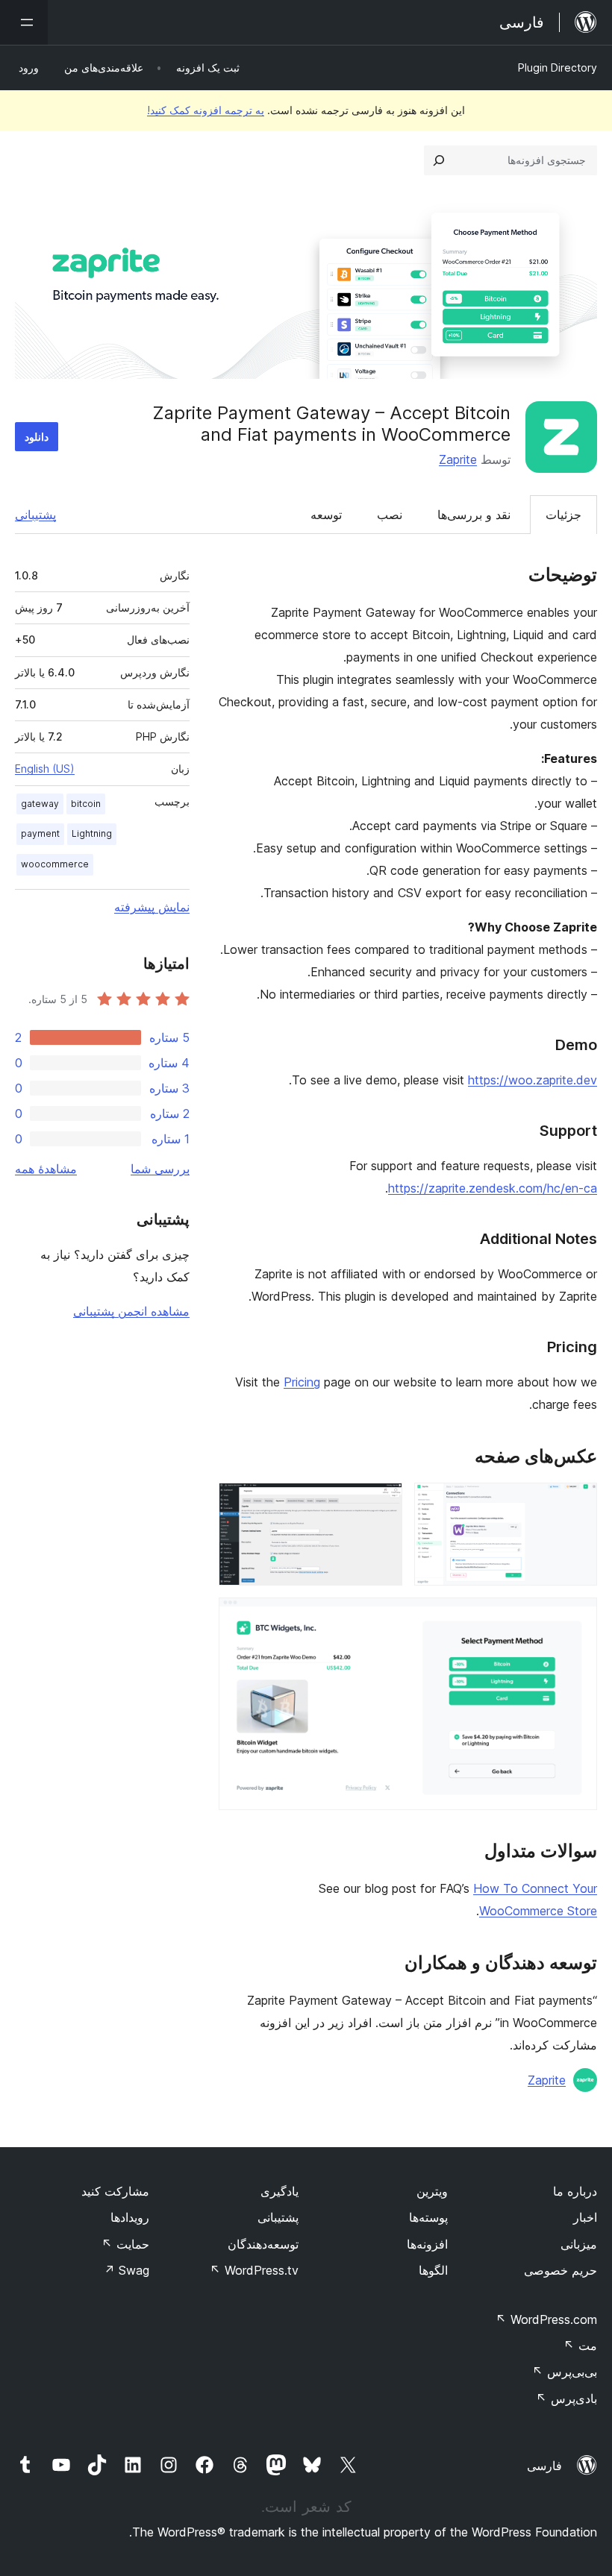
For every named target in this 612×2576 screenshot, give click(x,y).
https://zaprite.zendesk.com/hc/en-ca (493, 1188)
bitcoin (86, 804)
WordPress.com (546, 2319)
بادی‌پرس (566, 2398)
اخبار (585, 2217)
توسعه (326, 515)
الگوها (433, 2270)
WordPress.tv (254, 2270)
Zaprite (458, 459)
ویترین (432, 2191)
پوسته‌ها (428, 2217)
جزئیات (563, 515)
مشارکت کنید (115, 2191)
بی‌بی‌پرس (565, 2372)
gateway (40, 804)
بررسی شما (160, 1169)
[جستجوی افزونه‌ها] (439, 160)
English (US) (45, 769)
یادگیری (280, 2191)
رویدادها (130, 2217)
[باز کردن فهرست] (24, 22)
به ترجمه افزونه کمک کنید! (206, 110)
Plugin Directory (558, 67)
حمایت (125, 2244)
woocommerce (55, 864)
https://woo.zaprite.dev (533, 1080)
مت (580, 2346)
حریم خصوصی (561, 2270)
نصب (390, 515)
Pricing (302, 1382)
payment (40, 833)
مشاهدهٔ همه (46, 1169)
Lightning (92, 833)
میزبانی (579, 2244)
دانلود (37, 437)
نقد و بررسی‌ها (474, 515)
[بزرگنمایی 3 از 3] (577, 1618)
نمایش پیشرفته (152, 907)
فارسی (544, 2466)
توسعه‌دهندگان (263, 2244)
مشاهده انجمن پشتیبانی (131, 1311)
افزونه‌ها (427, 2244)
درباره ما (575, 2191)
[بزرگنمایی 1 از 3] (577, 1503)
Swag (127, 2270)
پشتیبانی (35, 515)
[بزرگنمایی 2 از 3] (382, 1503)
